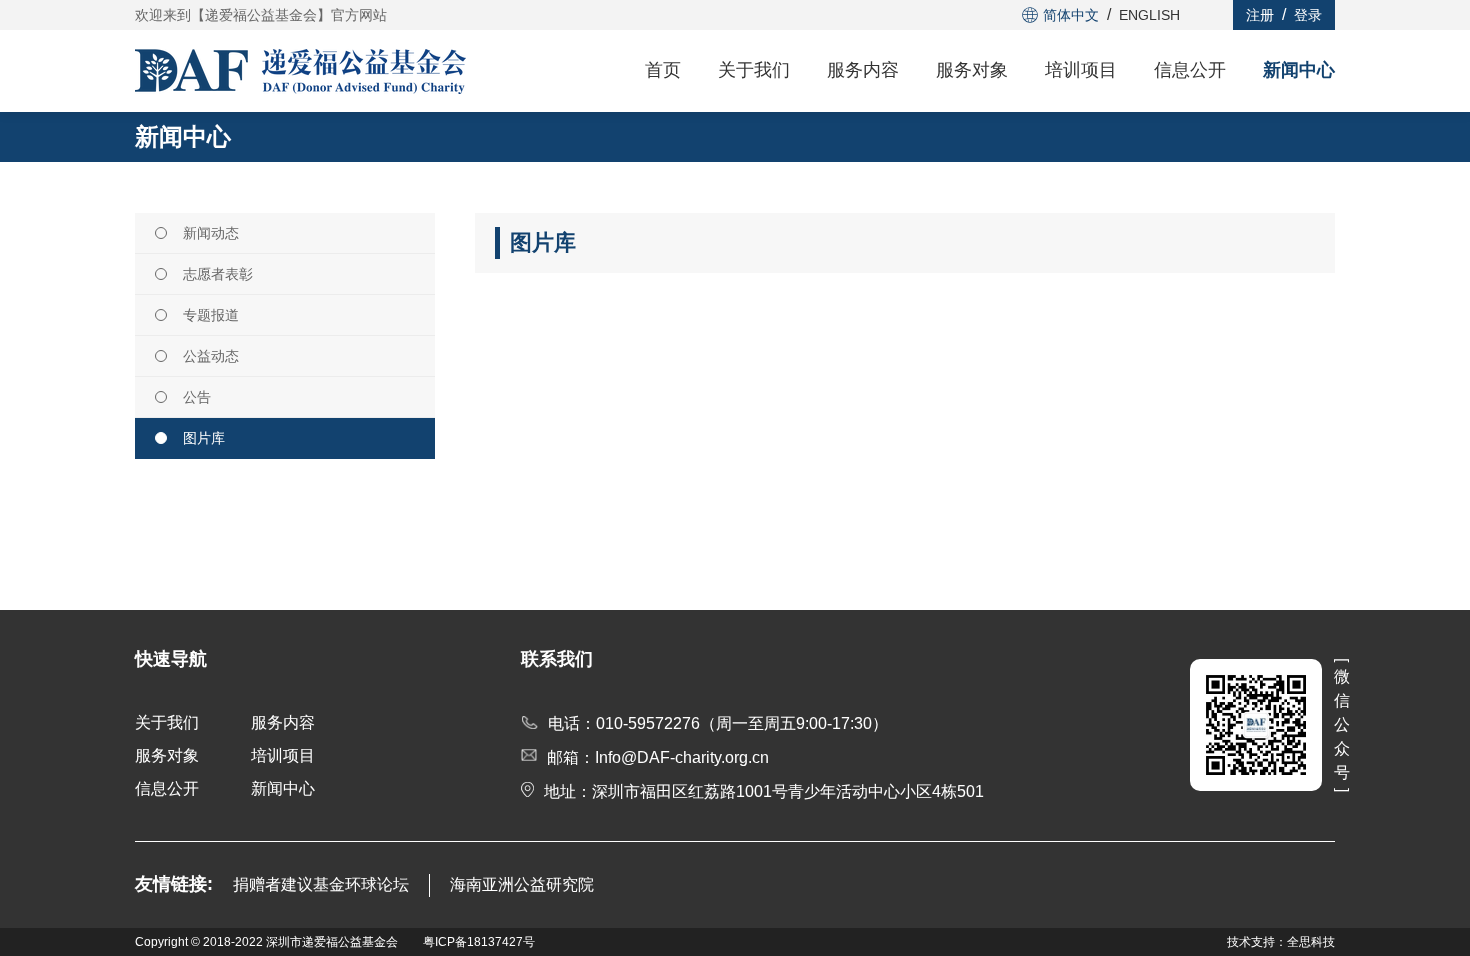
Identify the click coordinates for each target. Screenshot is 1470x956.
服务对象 (972, 70)
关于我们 (754, 70)
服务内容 (863, 70)
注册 (1260, 15)
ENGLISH (1149, 15)
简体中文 (1071, 15)
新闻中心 (1299, 70)
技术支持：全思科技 (1281, 942)
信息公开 (1190, 70)
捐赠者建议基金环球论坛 (321, 884)
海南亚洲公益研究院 (522, 884)
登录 (1308, 15)
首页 (663, 70)
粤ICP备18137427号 (479, 942)
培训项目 (1081, 70)
